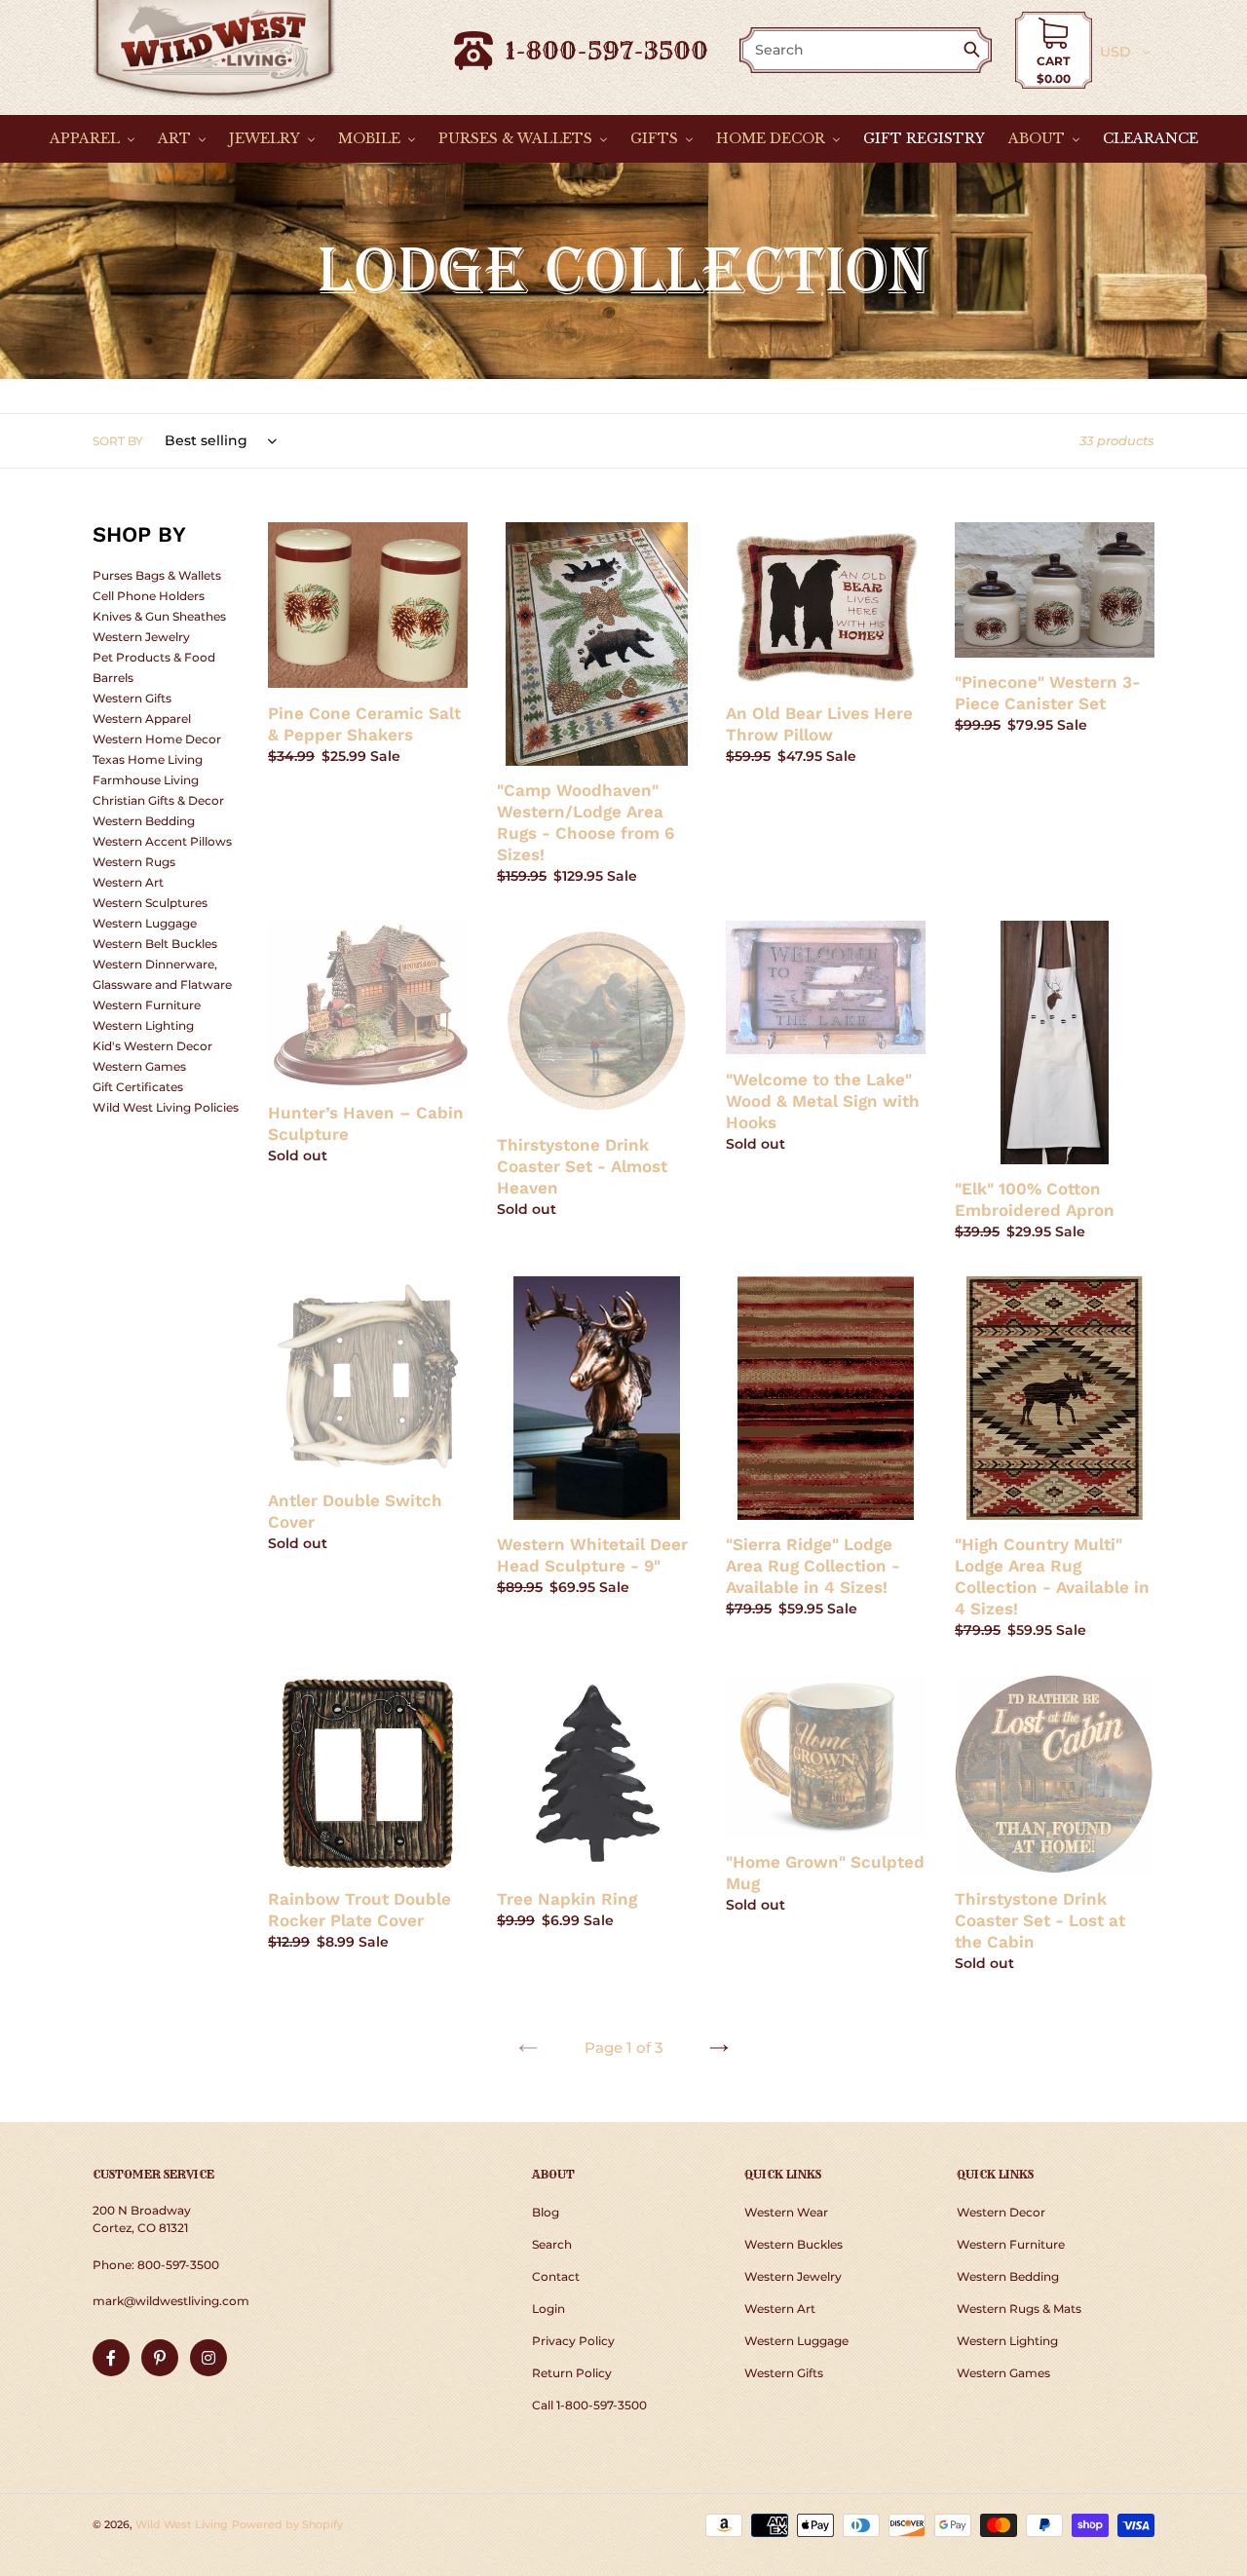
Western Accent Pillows (162, 841)
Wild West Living (182, 2524)
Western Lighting (143, 1025)
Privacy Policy (573, 2341)
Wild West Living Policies (166, 1107)
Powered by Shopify (287, 2524)
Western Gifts (132, 698)
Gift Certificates (138, 1087)
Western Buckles (794, 2244)
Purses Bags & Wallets (157, 575)
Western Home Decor (157, 739)
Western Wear (786, 2212)
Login (548, 2309)
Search (552, 2244)
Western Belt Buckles (155, 944)
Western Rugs (134, 862)
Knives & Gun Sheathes (159, 616)
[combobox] (852, 50)
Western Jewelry (141, 637)
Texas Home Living (148, 759)
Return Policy (572, 2373)
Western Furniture (147, 1005)
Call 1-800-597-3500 (589, 2405)
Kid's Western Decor (152, 1046)
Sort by (118, 441)
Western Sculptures (150, 903)
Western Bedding (144, 821)
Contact (556, 2276)
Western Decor (1001, 2212)
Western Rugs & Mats (1019, 2309)
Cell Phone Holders (149, 596)
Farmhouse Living (146, 780)
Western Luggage (145, 923)
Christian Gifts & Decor (158, 800)
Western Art (128, 882)
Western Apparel (142, 719)
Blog (546, 2212)
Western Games (139, 1066)
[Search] (976, 51)
